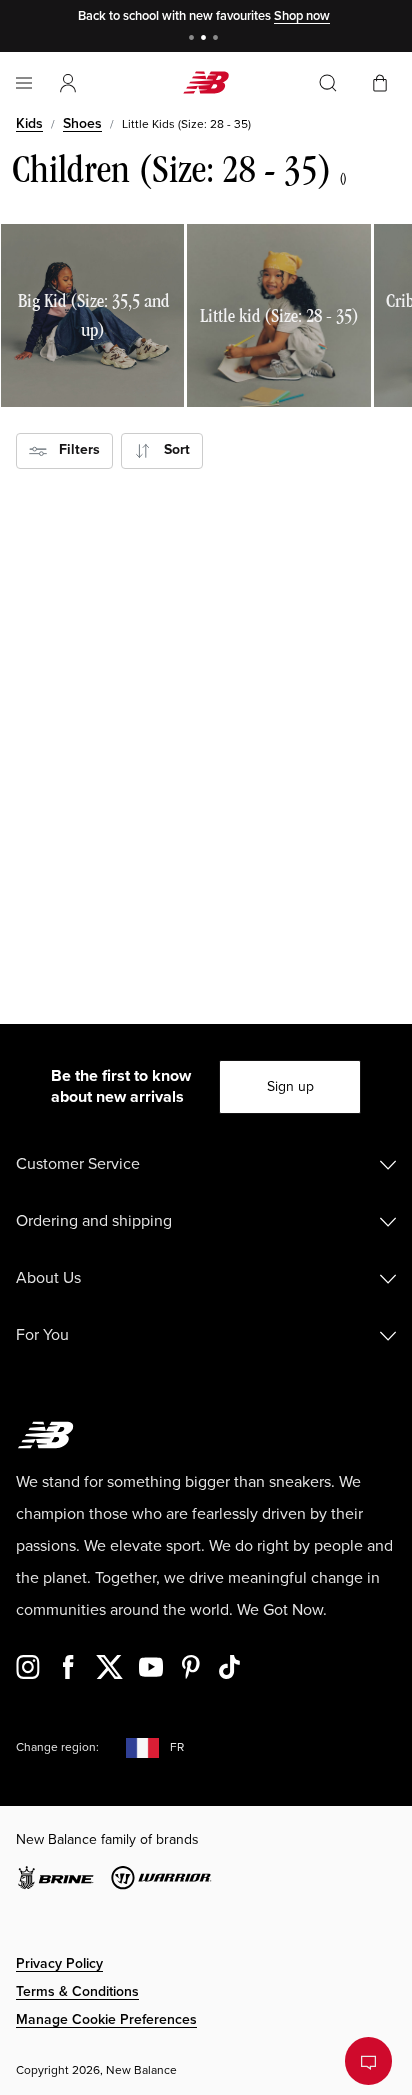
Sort (171, 449)
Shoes (82, 123)
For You (42, 1335)
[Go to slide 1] (194, 39)
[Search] (328, 83)
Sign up (290, 1086)
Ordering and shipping (94, 1221)
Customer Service (78, 1164)
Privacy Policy (59, 1963)
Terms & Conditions (77, 1991)
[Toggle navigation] (24, 83)
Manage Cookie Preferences (106, 2019)
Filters (73, 449)
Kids (29, 123)
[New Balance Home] (206, 82)
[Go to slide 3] (218, 39)
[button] (68, 83)
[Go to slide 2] (206, 39)
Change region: (57, 1747)
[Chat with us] (368, 2061)
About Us (48, 1278)
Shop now (302, 16)
